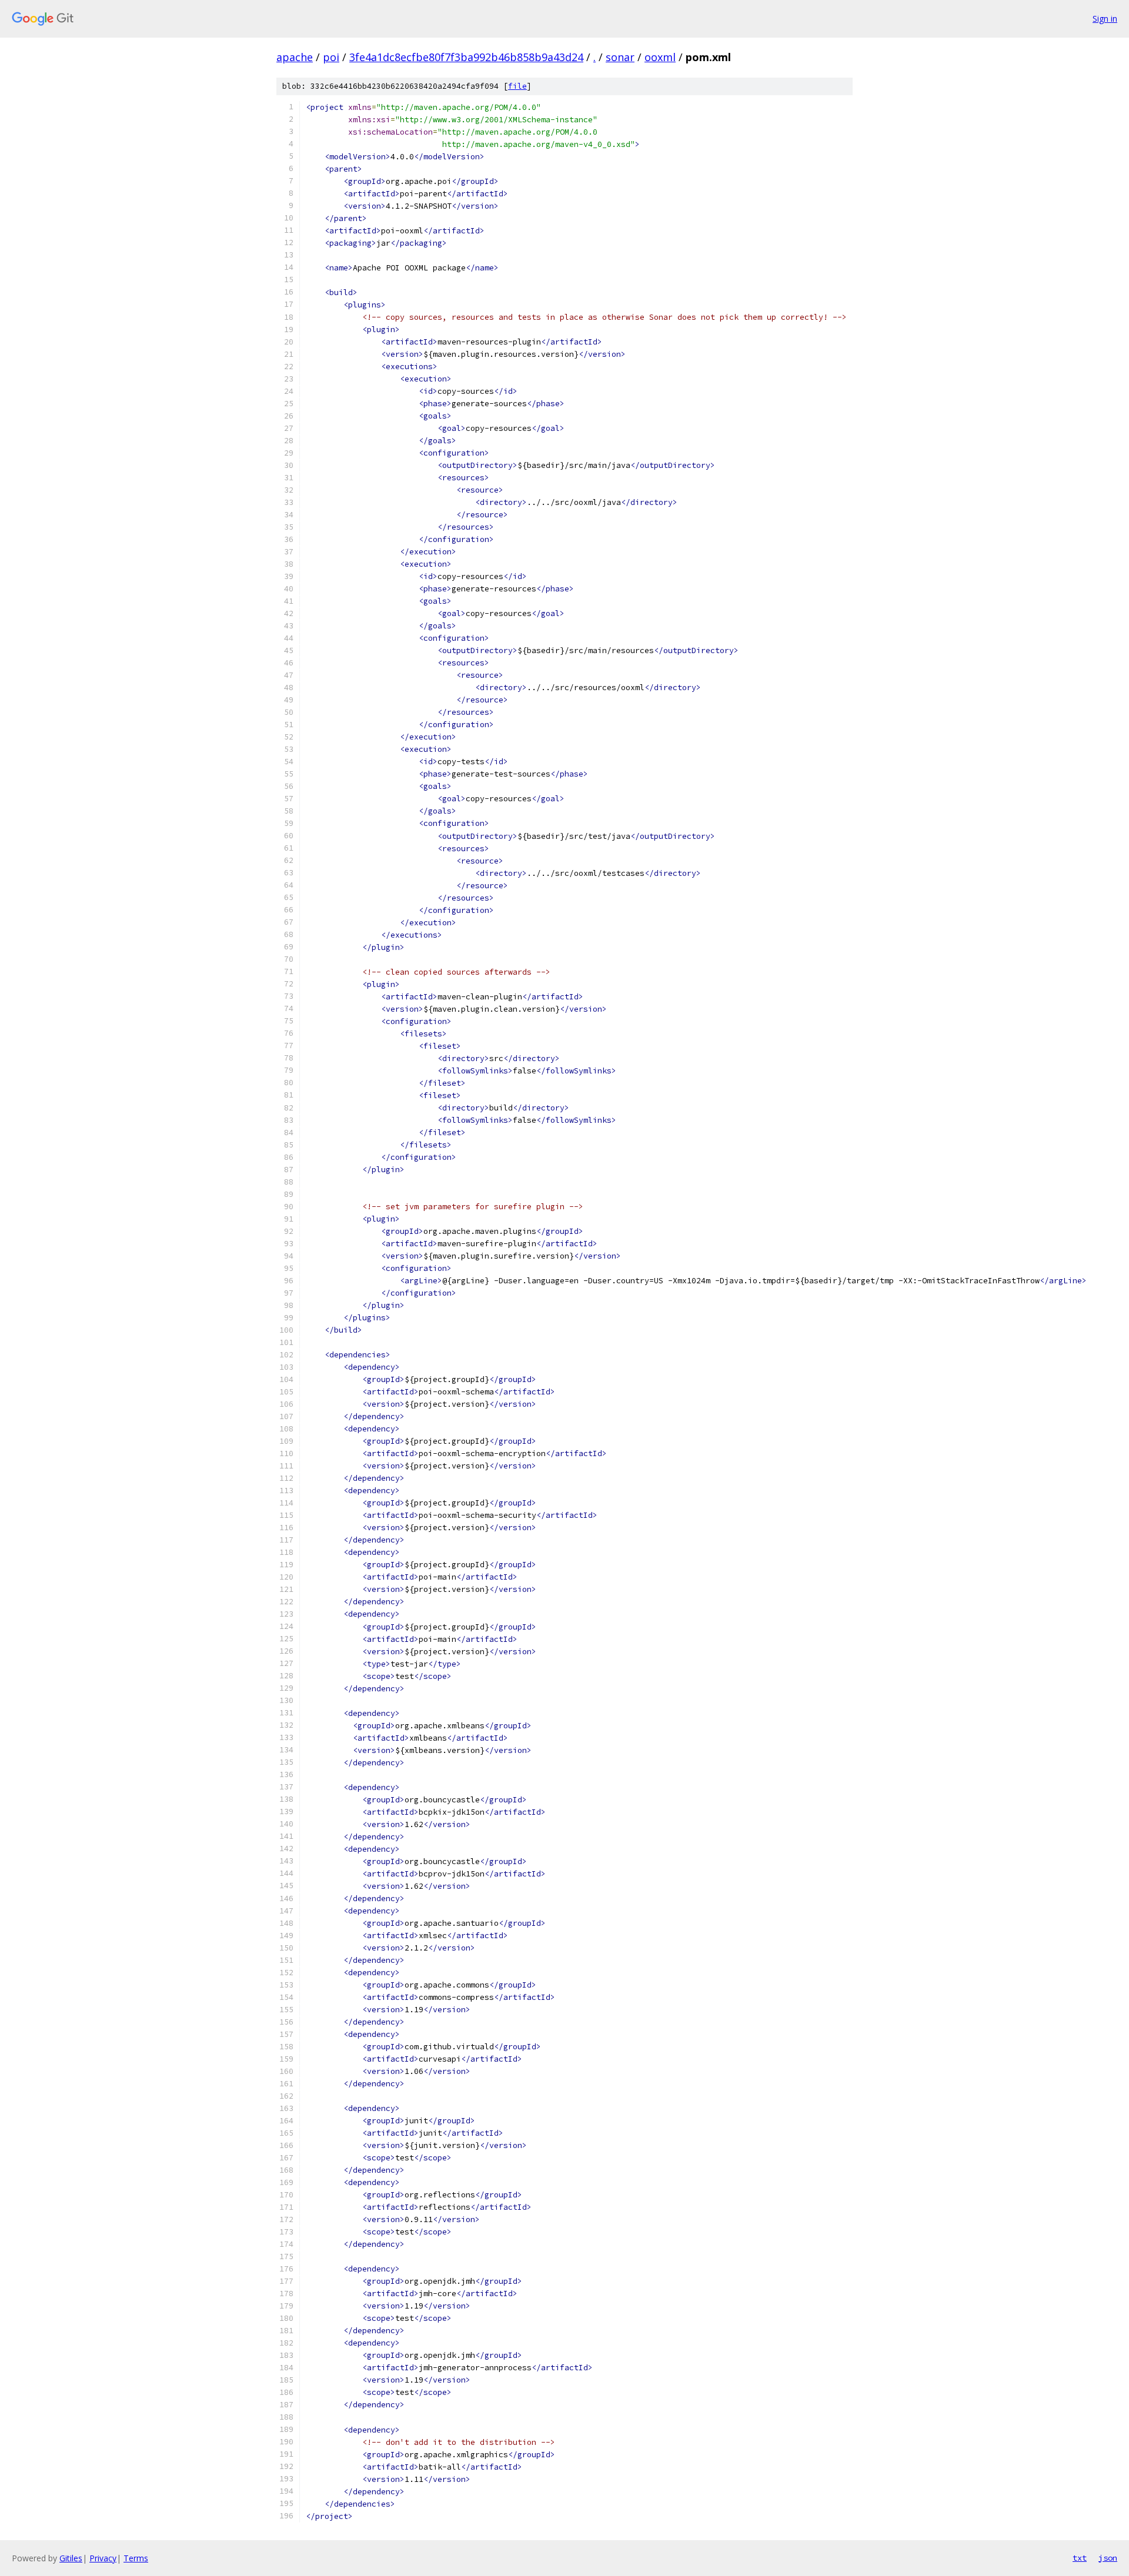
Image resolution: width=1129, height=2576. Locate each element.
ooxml (660, 57)
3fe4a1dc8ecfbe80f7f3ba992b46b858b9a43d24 (466, 57)
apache (295, 57)
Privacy (103, 2558)
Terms (136, 2558)
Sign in (1105, 19)
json (1108, 2558)
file (517, 86)
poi (331, 57)
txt (1080, 2558)
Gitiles (71, 2558)
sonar (620, 57)
